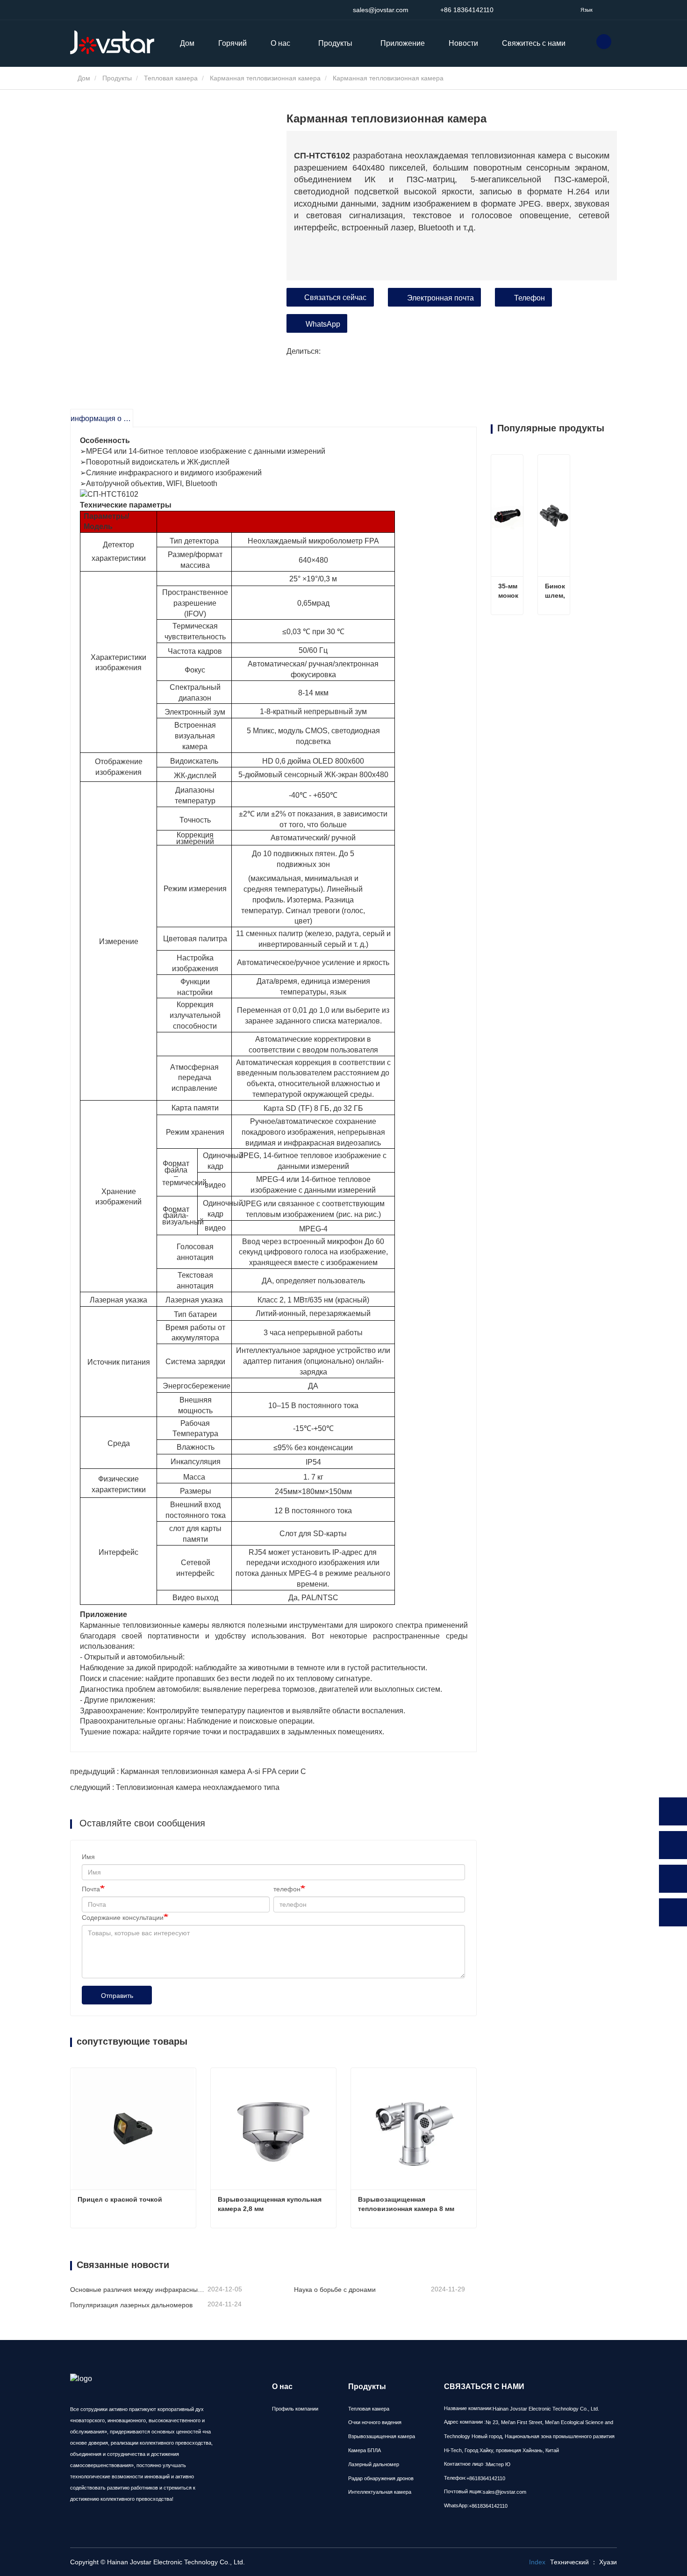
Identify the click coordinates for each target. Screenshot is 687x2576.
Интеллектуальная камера (380, 2492)
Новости (463, 43)
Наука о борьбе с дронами (335, 2290)
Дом (187, 43)
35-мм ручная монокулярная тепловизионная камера (508, 591)
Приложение (403, 43)
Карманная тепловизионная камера (265, 78)
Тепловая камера (171, 78)
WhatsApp (323, 324)
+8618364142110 (486, 2478)
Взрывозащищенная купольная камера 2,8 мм (271, 2204)
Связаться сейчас (335, 297)
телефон (287, 1889)
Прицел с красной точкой (120, 2199)
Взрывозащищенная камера (382, 2436)
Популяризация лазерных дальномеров (131, 2305)
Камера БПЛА (365, 2450)
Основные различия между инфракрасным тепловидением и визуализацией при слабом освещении (138, 2290)
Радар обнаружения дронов (381, 2478)
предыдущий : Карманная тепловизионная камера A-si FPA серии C (188, 1771)
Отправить (117, 1996)
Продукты (117, 78)
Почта (91, 1889)
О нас (282, 2386)
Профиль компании (295, 2409)
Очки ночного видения (375, 2422)
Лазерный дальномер (374, 2464)
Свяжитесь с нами (534, 43)
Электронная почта (440, 298)
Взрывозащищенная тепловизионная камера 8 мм (406, 2204)
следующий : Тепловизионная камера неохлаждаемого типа (175, 1787)
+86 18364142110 (466, 10)
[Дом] (117, 43)
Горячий (233, 43)
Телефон (530, 298)
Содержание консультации (123, 1918)
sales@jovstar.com (379, 10)
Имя (88, 1857)
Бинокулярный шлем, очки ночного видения (555, 591)
